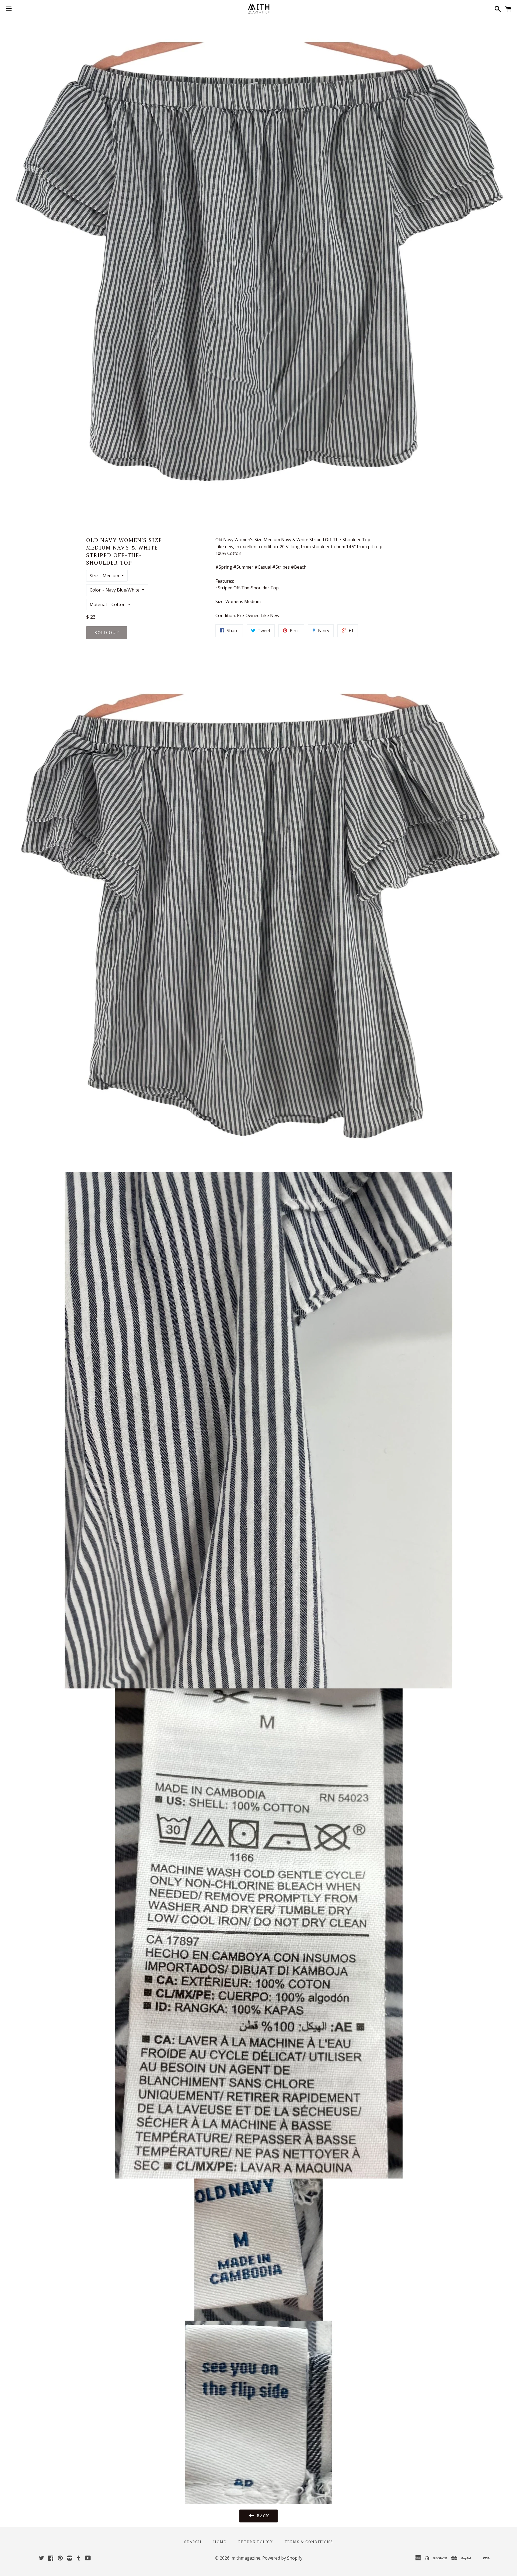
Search (193, 2542)
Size (94, 576)
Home (220, 2542)
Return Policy (256, 2542)
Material (98, 604)
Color (95, 590)
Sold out (107, 632)
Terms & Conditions (309, 2542)
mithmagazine (246, 2558)
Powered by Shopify (282, 2558)
